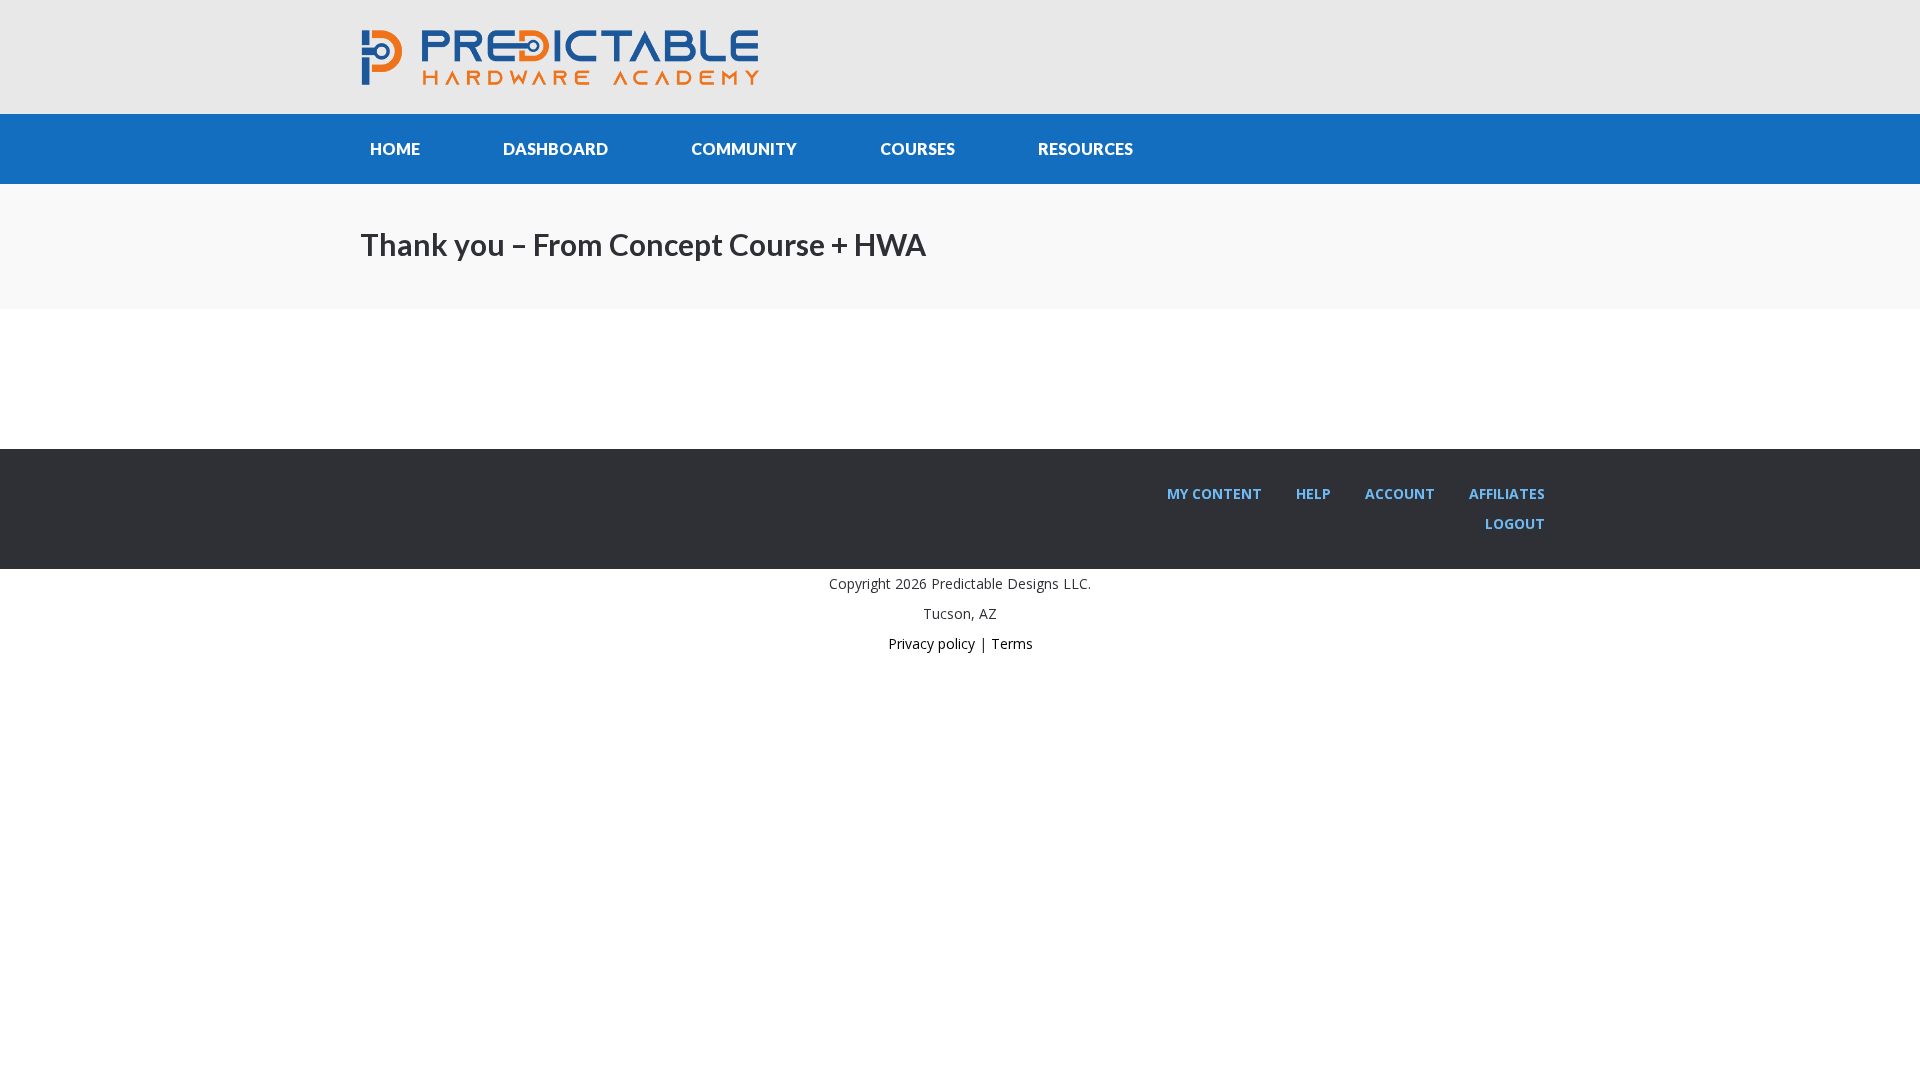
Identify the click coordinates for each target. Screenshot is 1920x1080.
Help (1313, 493)
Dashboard (555, 148)
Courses (917, 148)
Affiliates (1507, 493)
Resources (1085, 148)
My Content (1214, 493)
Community (744, 148)
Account (1400, 493)
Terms (1012, 643)
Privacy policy (931, 643)
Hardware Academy (560, 57)
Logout (1515, 523)
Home (395, 148)
